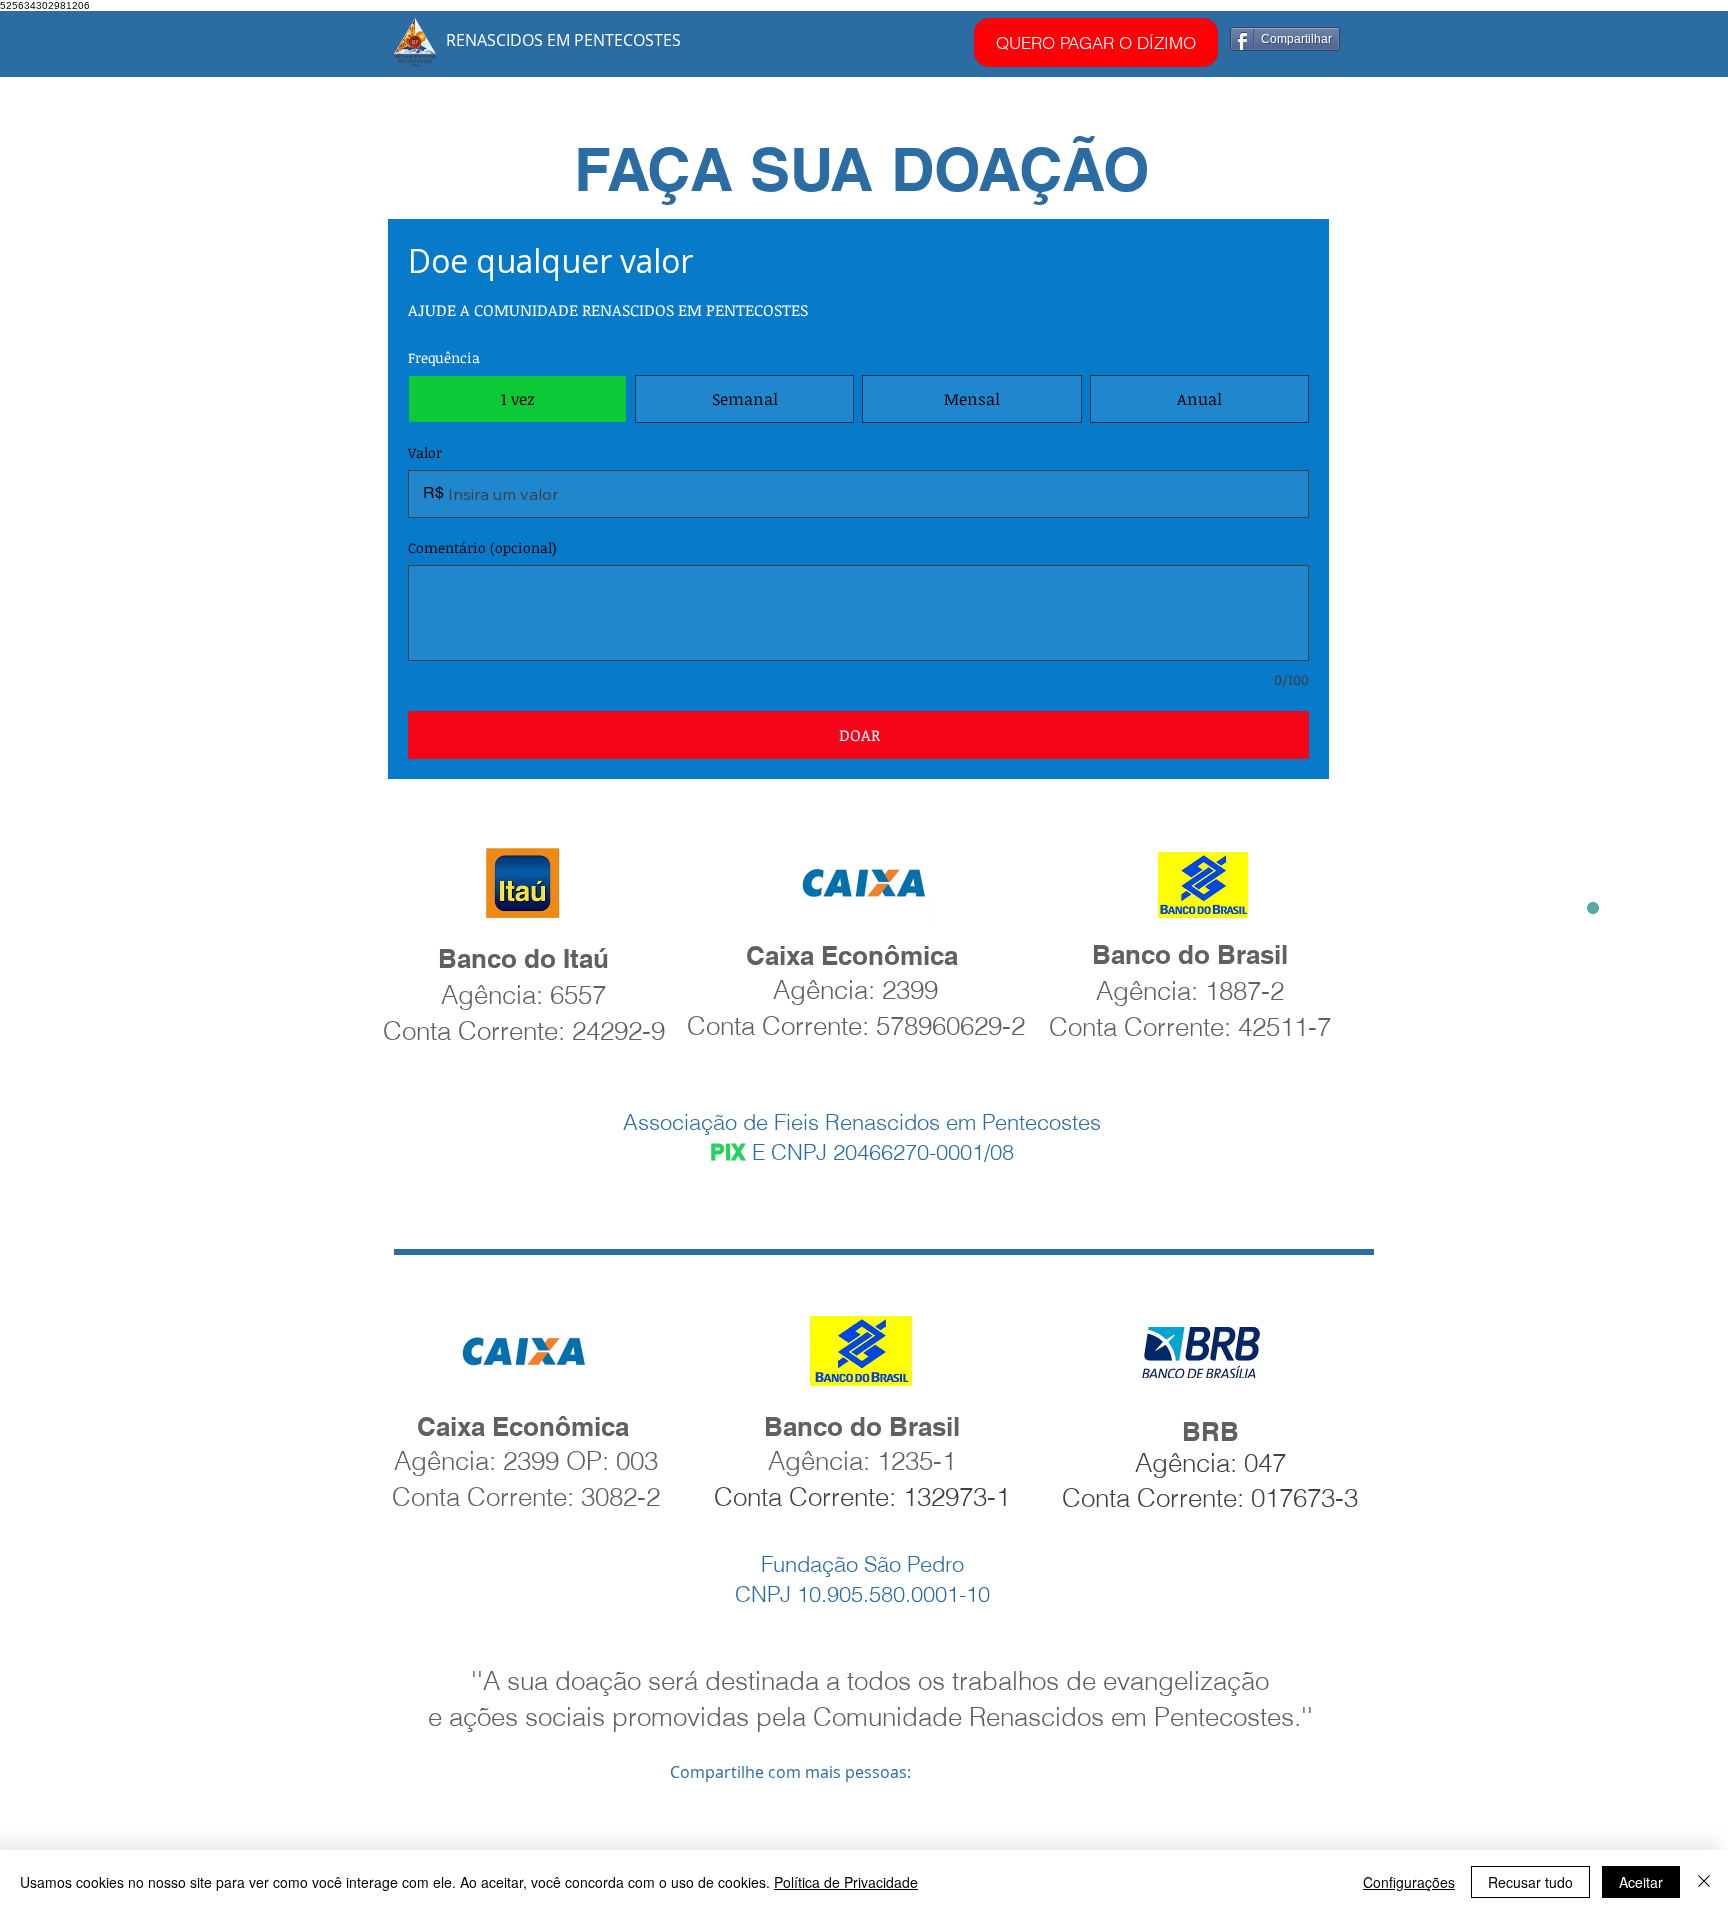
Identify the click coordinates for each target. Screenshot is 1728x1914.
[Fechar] (1704, 1882)
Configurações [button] (1409, 1882)
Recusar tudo (1530, 1882)
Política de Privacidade (846, 1882)
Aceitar (1641, 1882)
